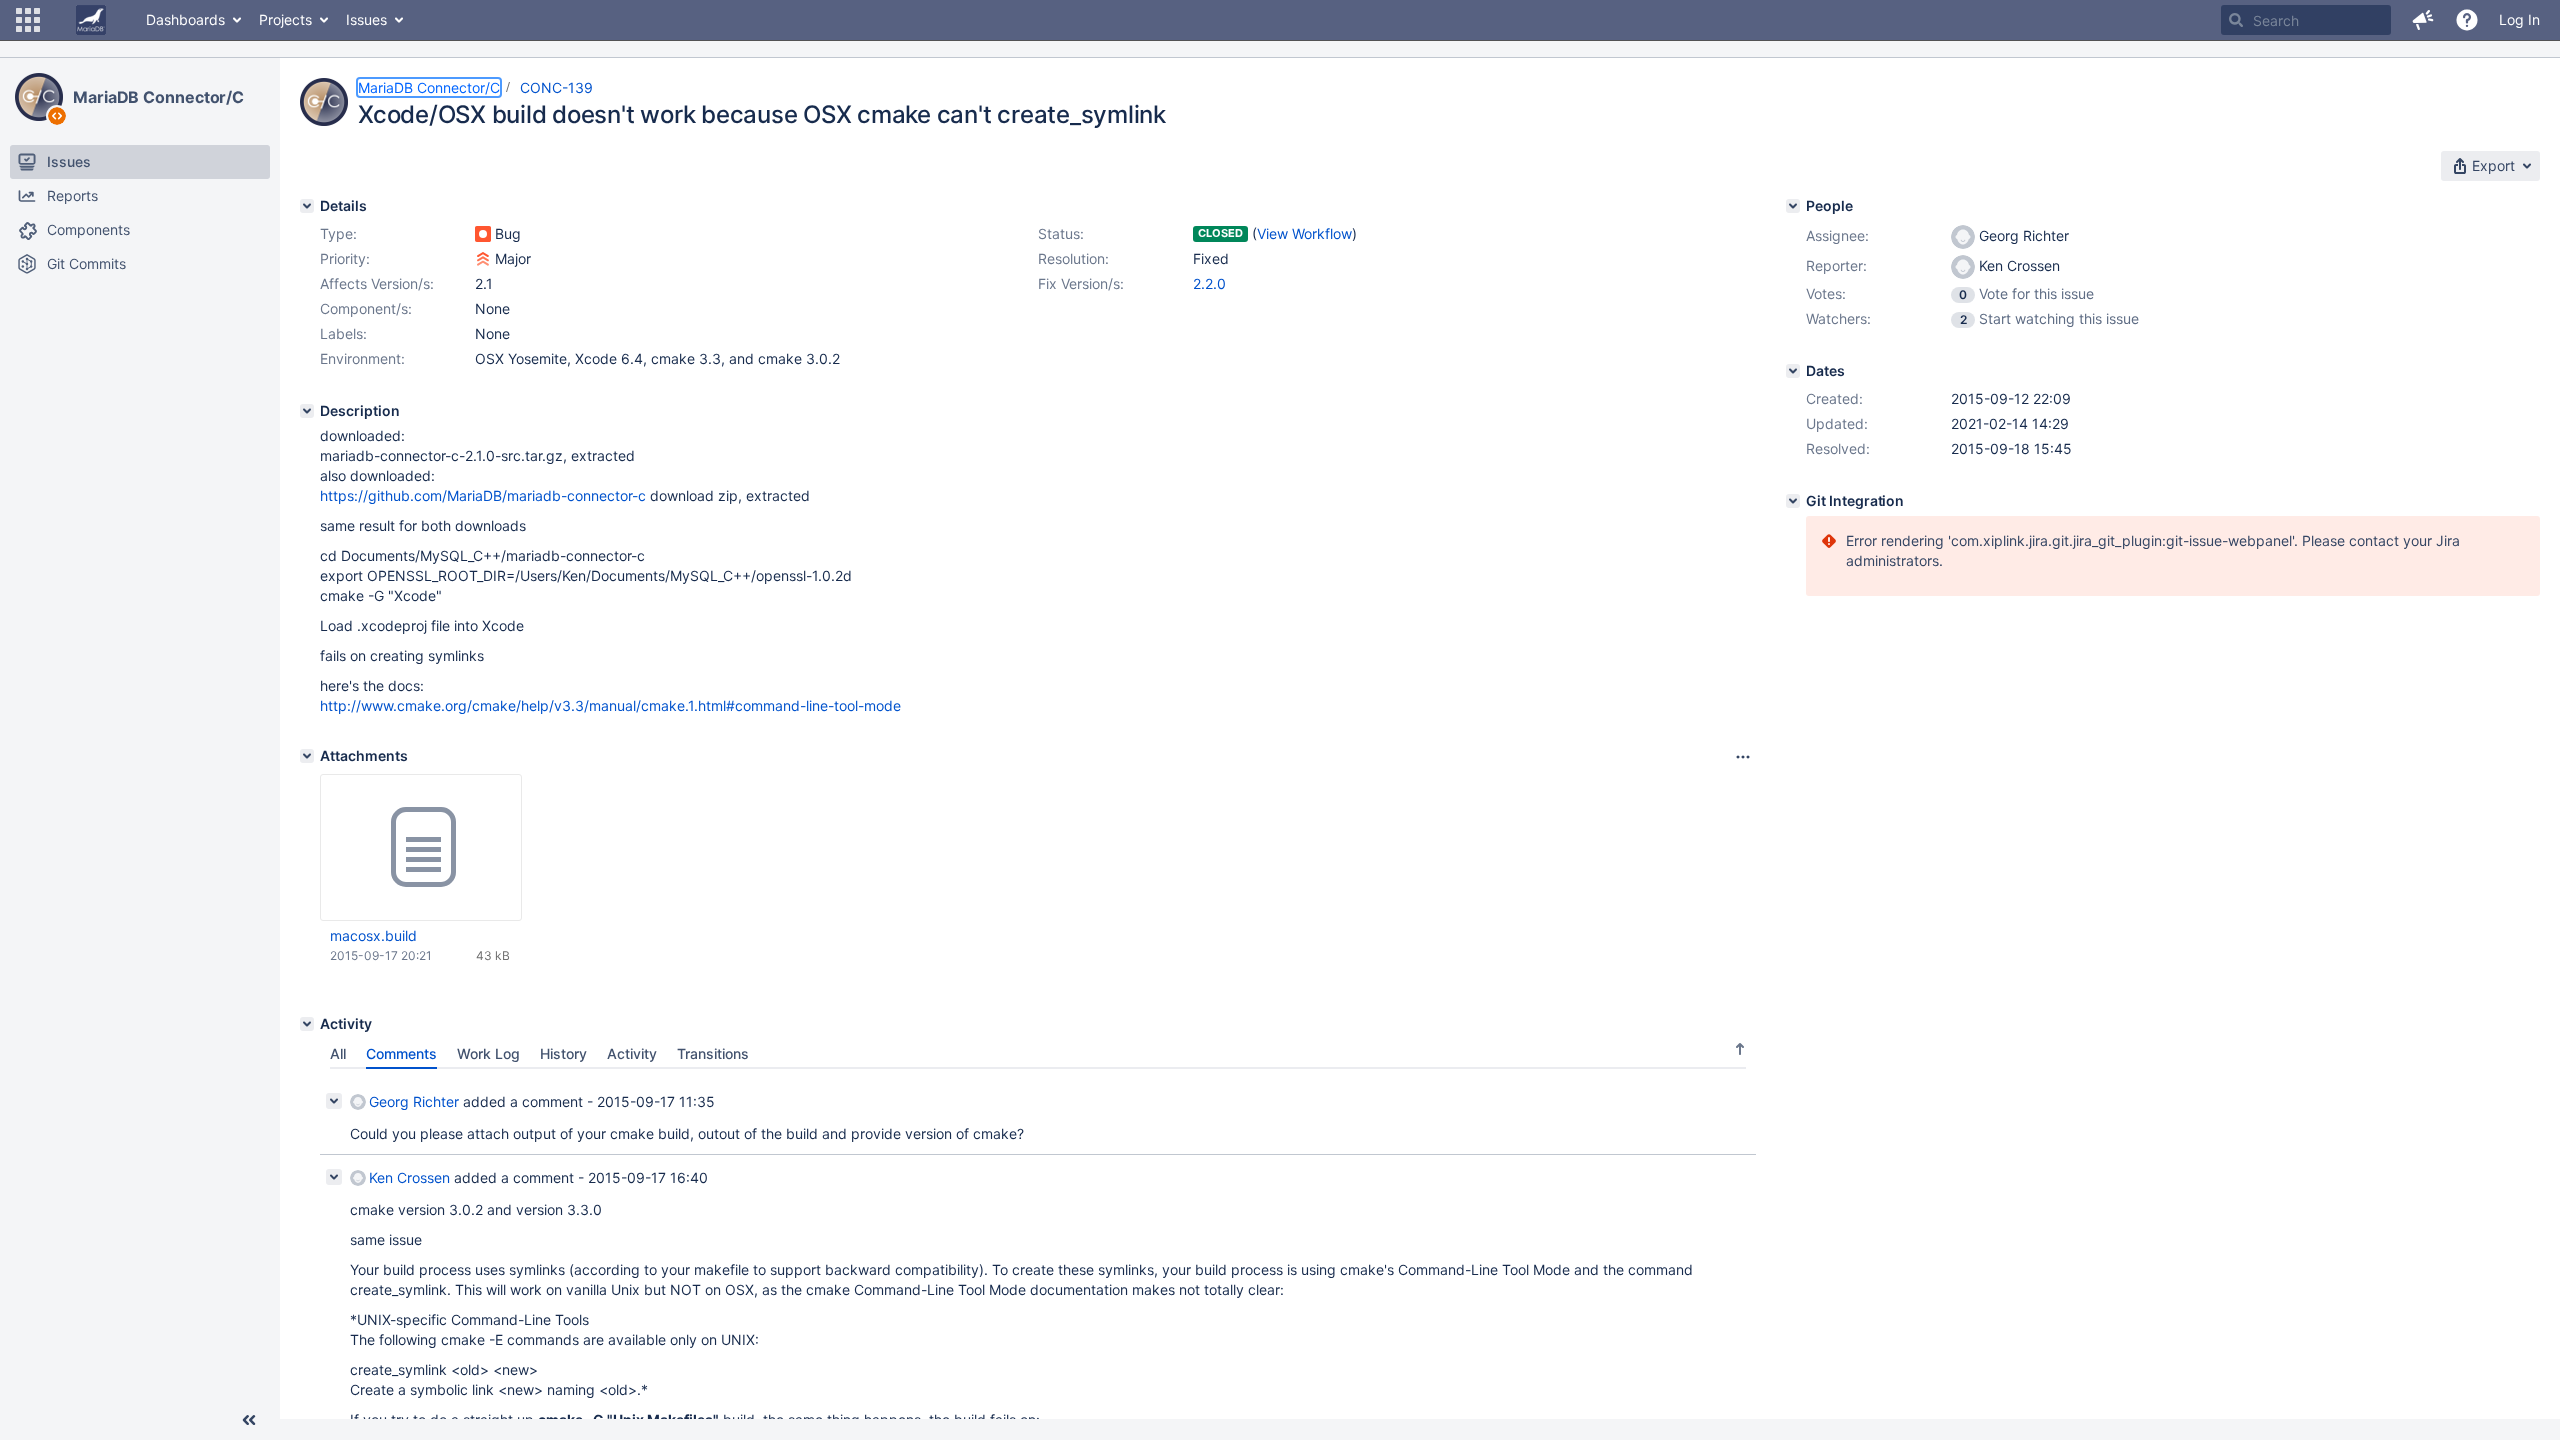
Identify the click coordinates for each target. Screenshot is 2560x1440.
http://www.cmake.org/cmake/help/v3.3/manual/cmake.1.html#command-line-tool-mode (610, 705)
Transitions (713, 1053)
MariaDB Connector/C (158, 97)
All (338, 1053)
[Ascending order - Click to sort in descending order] (1740, 1049)
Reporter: (1836, 265)
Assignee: (1837, 235)
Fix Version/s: (1081, 283)
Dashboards (185, 19)
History (563, 1053)
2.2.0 (1209, 283)
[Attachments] (307, 756)
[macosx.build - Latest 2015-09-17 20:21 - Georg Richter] (421, 848)
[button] (28, 20)
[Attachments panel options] (1743, 757)
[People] (1793, 206)
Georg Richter (414, 1101)
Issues (366, 19)
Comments (401, 1053)
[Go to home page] (91, 20)
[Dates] (1793, 371)
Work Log (488, 1053)
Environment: (362, 358)
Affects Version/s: (377, 283)
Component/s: (366, 308)
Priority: (345, 258)
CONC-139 (556, 87)
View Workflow (1304, 233)
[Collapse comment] (334, 1101)
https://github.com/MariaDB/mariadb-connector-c (483, 495)
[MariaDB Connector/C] (39, 97)
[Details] (307, 206)
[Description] (307, 411)
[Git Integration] (1793, 501)
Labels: (343, 333)
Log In (2519, 19)
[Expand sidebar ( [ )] (249, 1420)
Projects (285, 19)
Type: (338, 233)
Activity (632, 1053)
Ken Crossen (409, 1177)
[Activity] (307, 1024)
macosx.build (373, 935)
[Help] (2467, 20)
